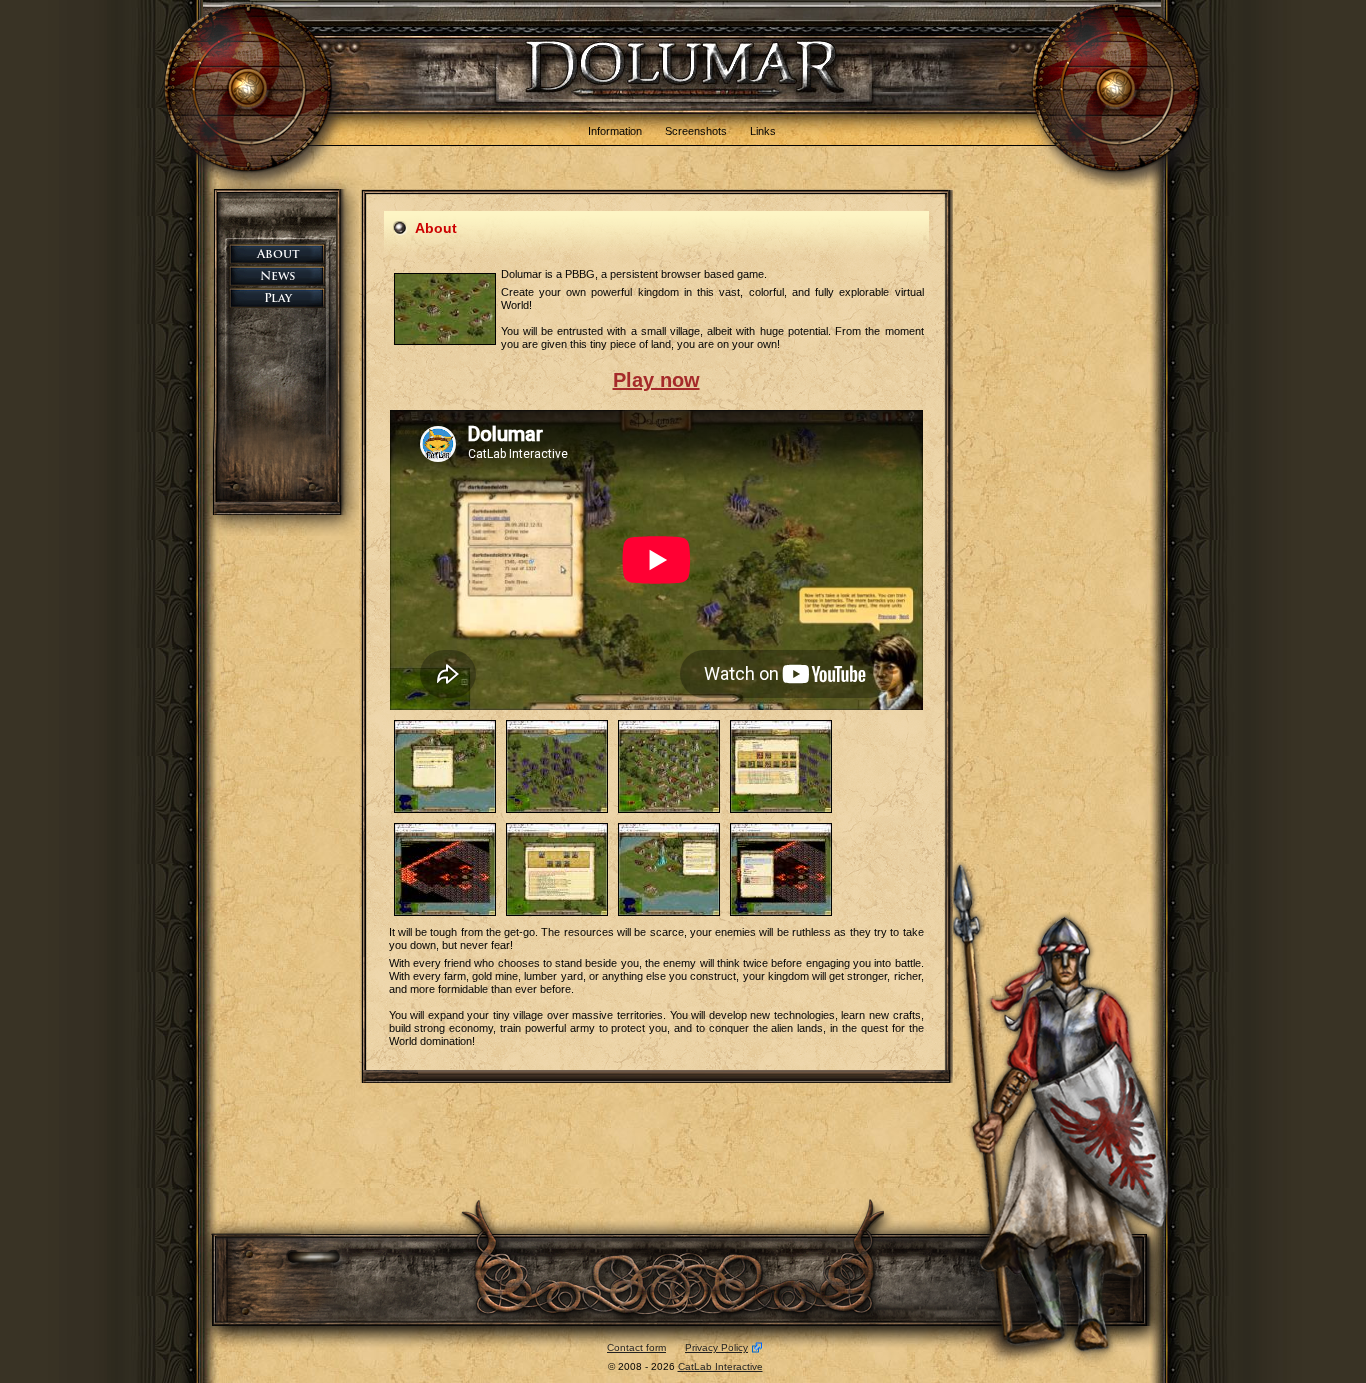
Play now (656, 380)
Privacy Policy (716, 1347)
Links (763, 131)
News (294, 277)
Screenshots (696, 131)
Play (294, 299)
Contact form (636, 1347)
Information (615, 131)
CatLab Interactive (720, 1366)
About (294, 255)
